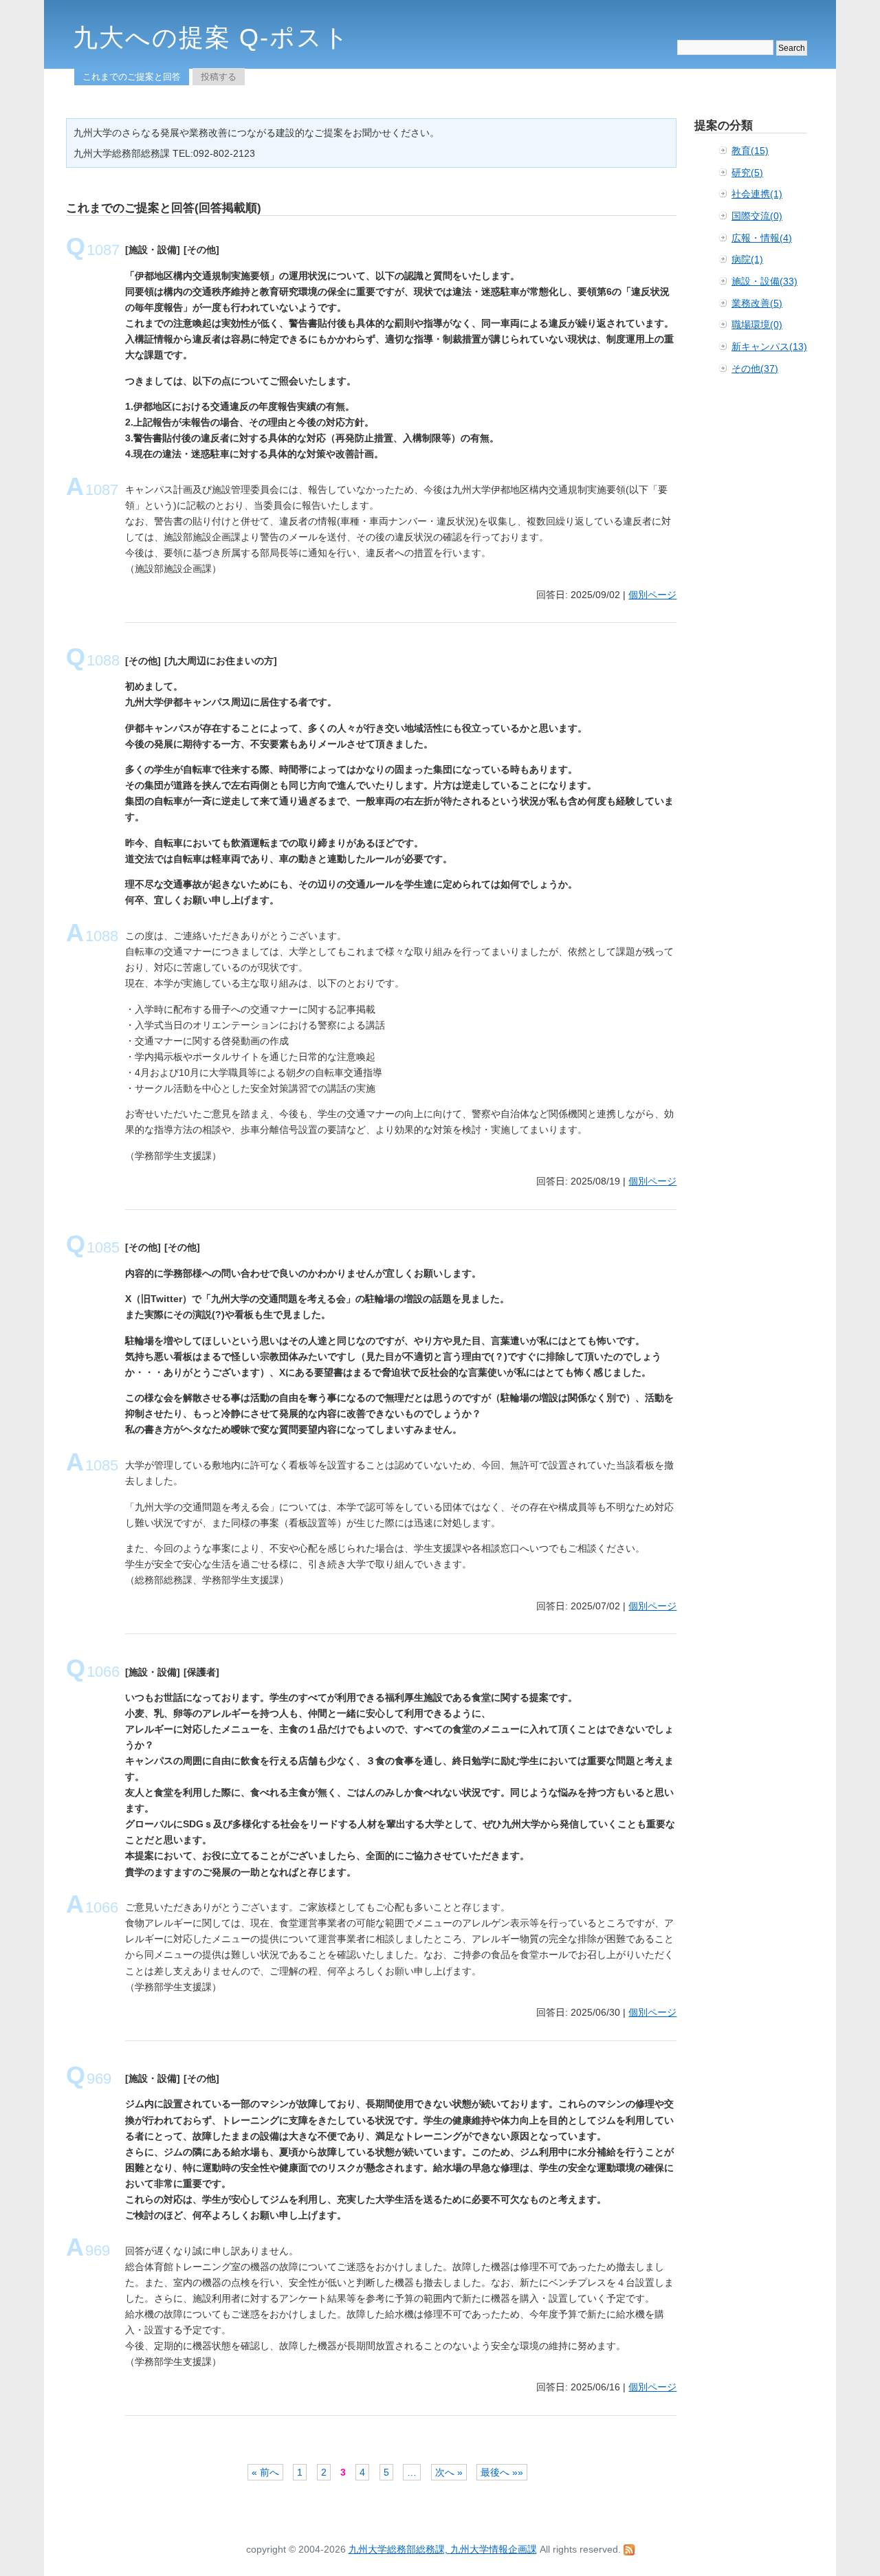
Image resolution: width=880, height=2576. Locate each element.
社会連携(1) (757, 194)
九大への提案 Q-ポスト (211, 37)
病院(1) (747, 259)
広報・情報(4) (762, 238)
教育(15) (750, 151)
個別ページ (652, 595)
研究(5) (747, 173)
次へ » (449, 2472)
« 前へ (265, 2472)
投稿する (219, 77)
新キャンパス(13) (769, 346)
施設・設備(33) (764, 281)
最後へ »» (502, 2472)
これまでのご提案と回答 (132, 77)
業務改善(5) (757, 303)
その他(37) (755, 368)
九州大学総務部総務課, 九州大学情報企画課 (443, 2549)
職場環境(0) (757, 324)
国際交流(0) (757, 216)
